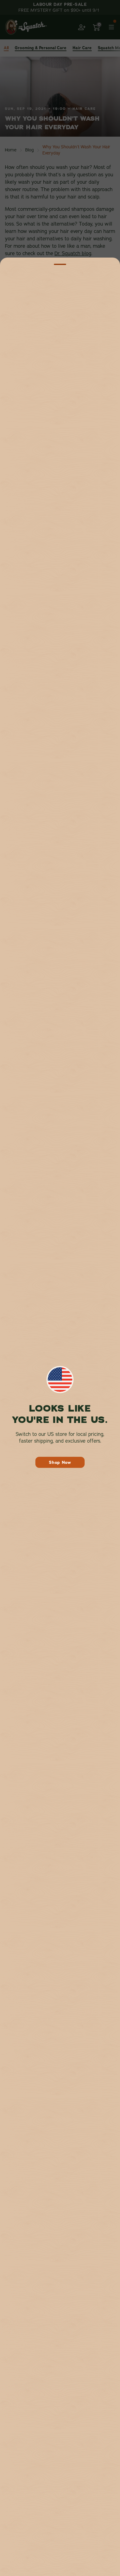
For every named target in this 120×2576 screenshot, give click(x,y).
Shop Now (60, 1462)
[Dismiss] (60, 264)
